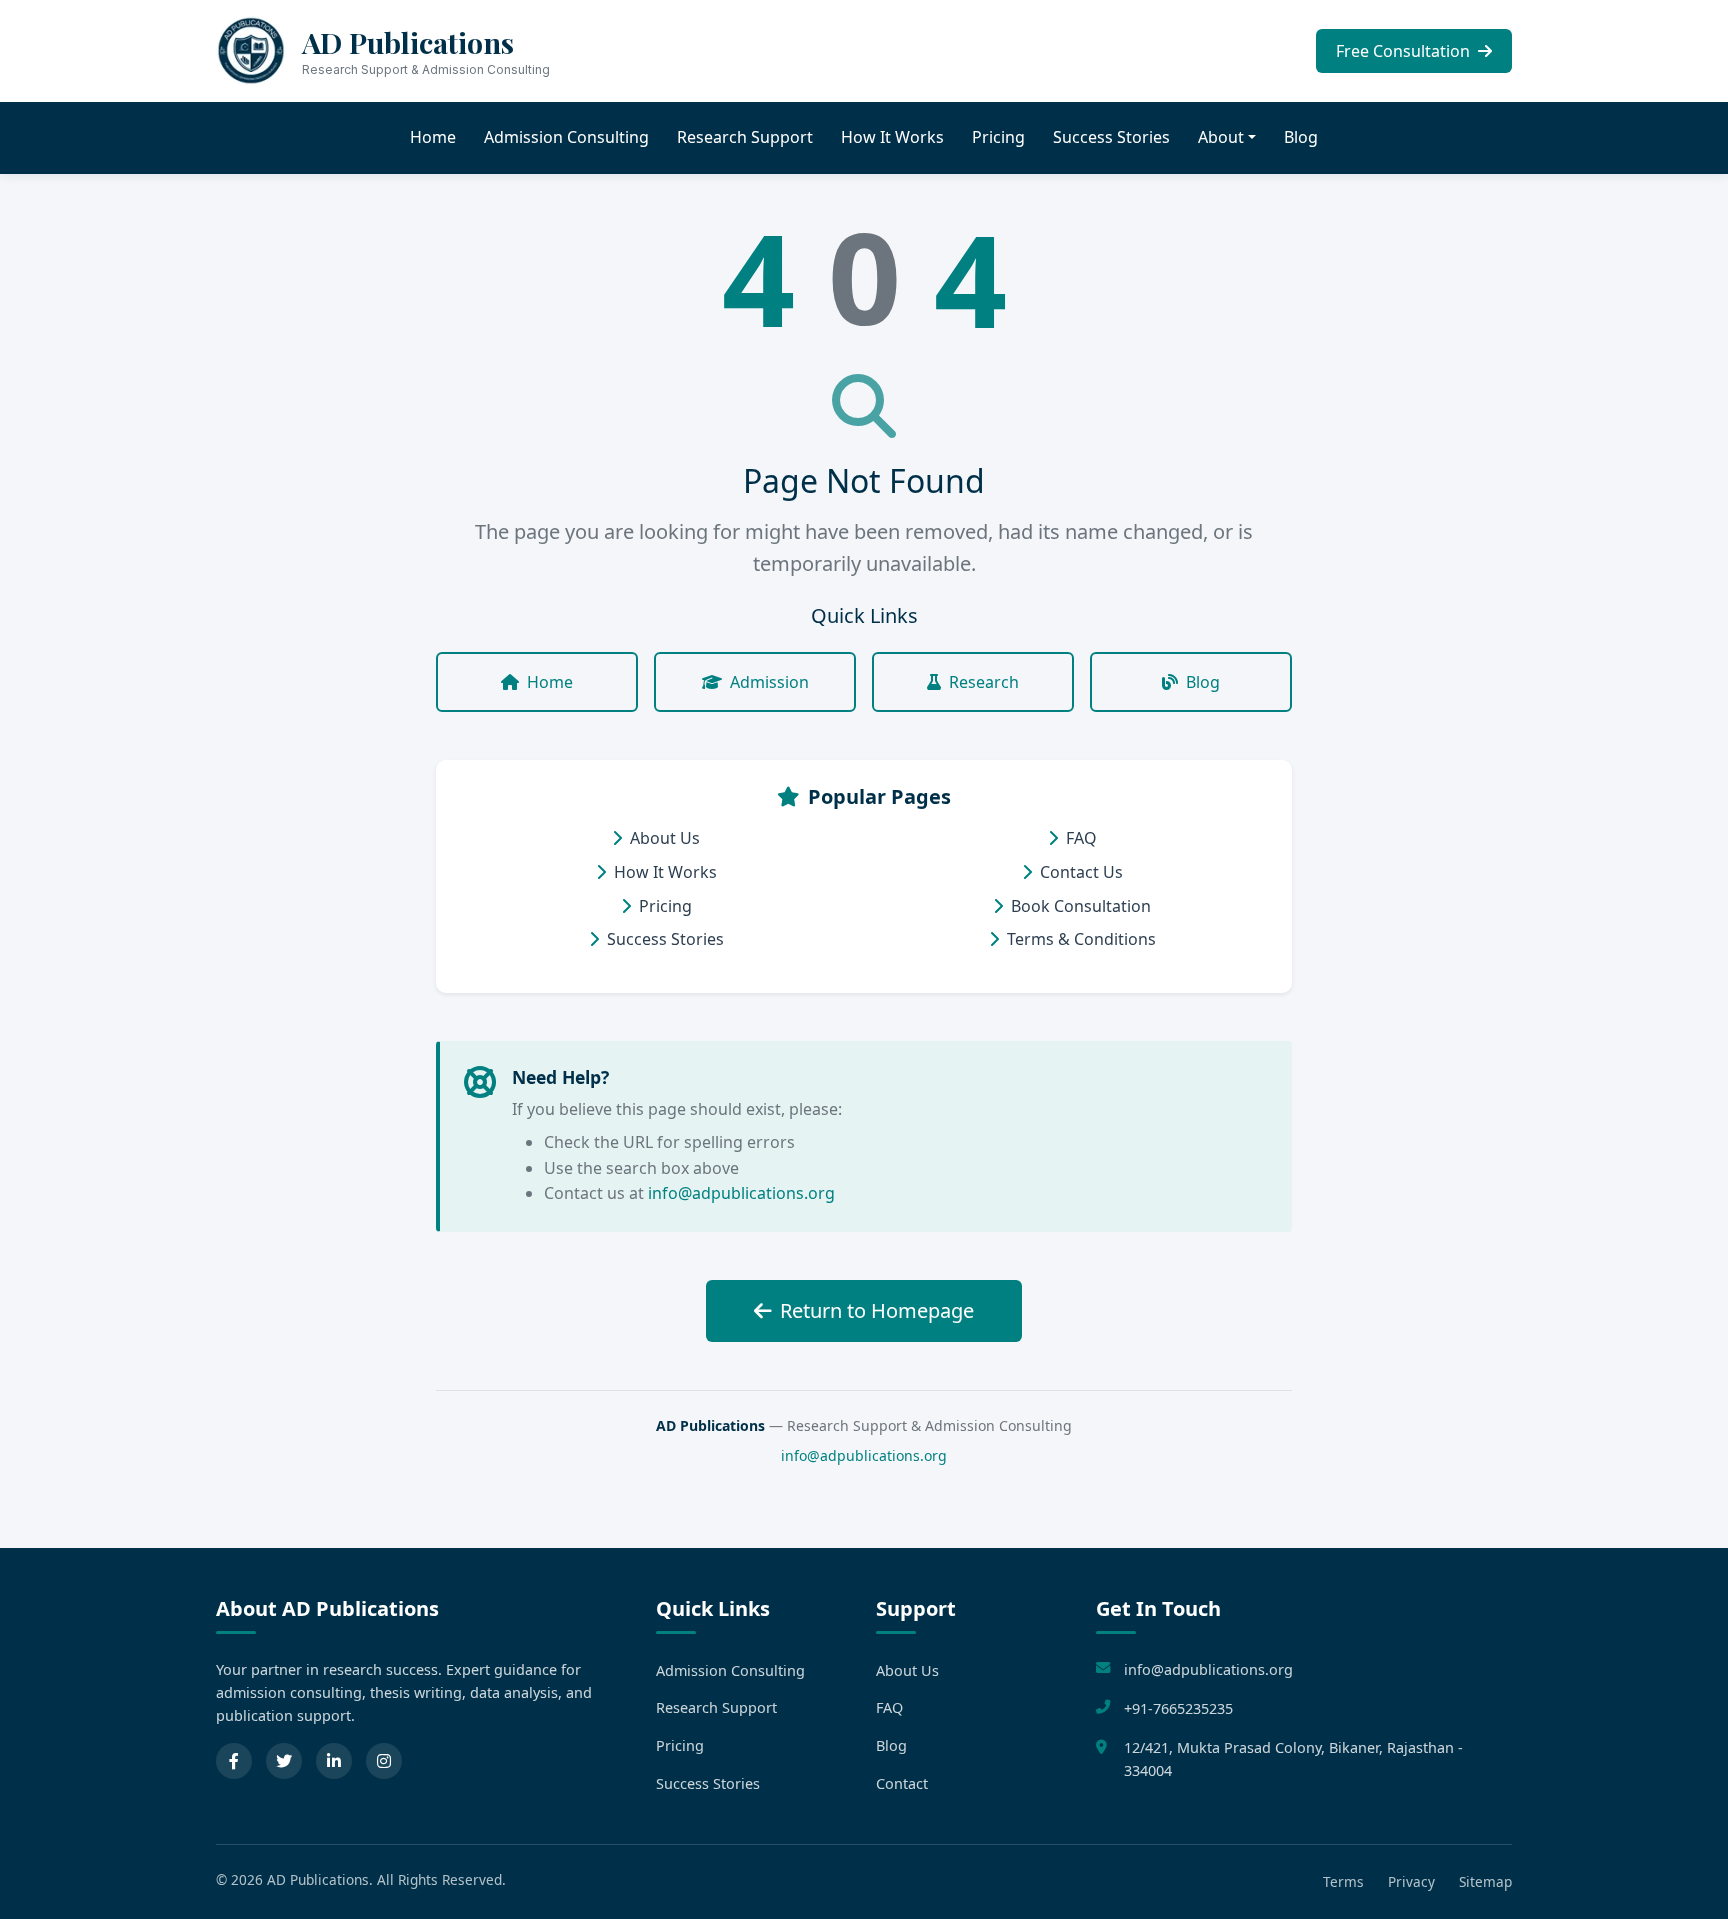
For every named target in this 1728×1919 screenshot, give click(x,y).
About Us (665, 838)
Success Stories (1111, 137)
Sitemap (1485, 1881)
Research (984, 682)
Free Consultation (1405, 51)
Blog (1301, 137)
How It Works (892, 137)
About (1221, 137)
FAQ (1081, 838)
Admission (769, 682)
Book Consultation (1081, 906)
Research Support (745, 137)
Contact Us (1081, 872)
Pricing (998, 137)
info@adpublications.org (741, 1193)
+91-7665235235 (1178, 1708)
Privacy (1411, 1881)
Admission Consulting (566, 137)
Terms (1343, 1881)
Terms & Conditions (1081, 939)
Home (433, 137)
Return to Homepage (877, 1310)
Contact (902, 1783)
